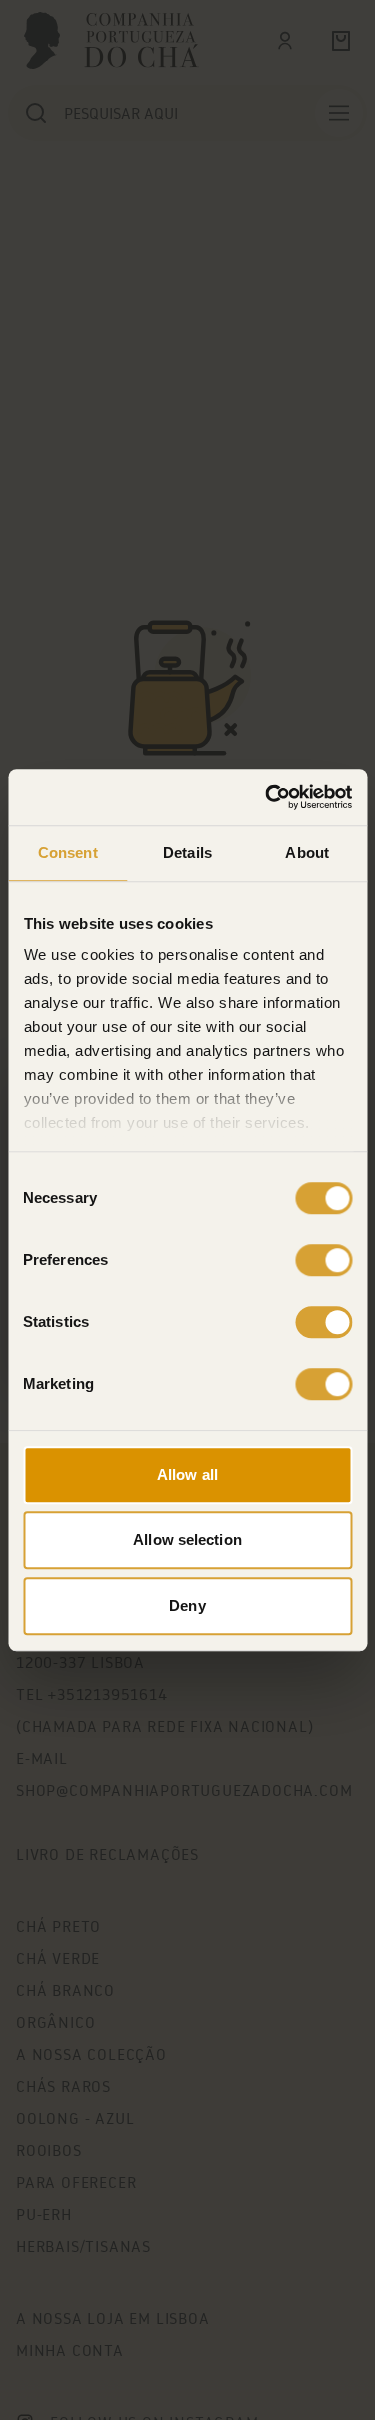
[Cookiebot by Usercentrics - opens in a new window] (267, 797)
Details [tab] (187, 852)
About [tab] (307, 852)
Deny (187, 1605)
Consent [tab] (68, 852)
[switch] (323, 1260)
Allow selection (187, 1539)
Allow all (187, 1474)
